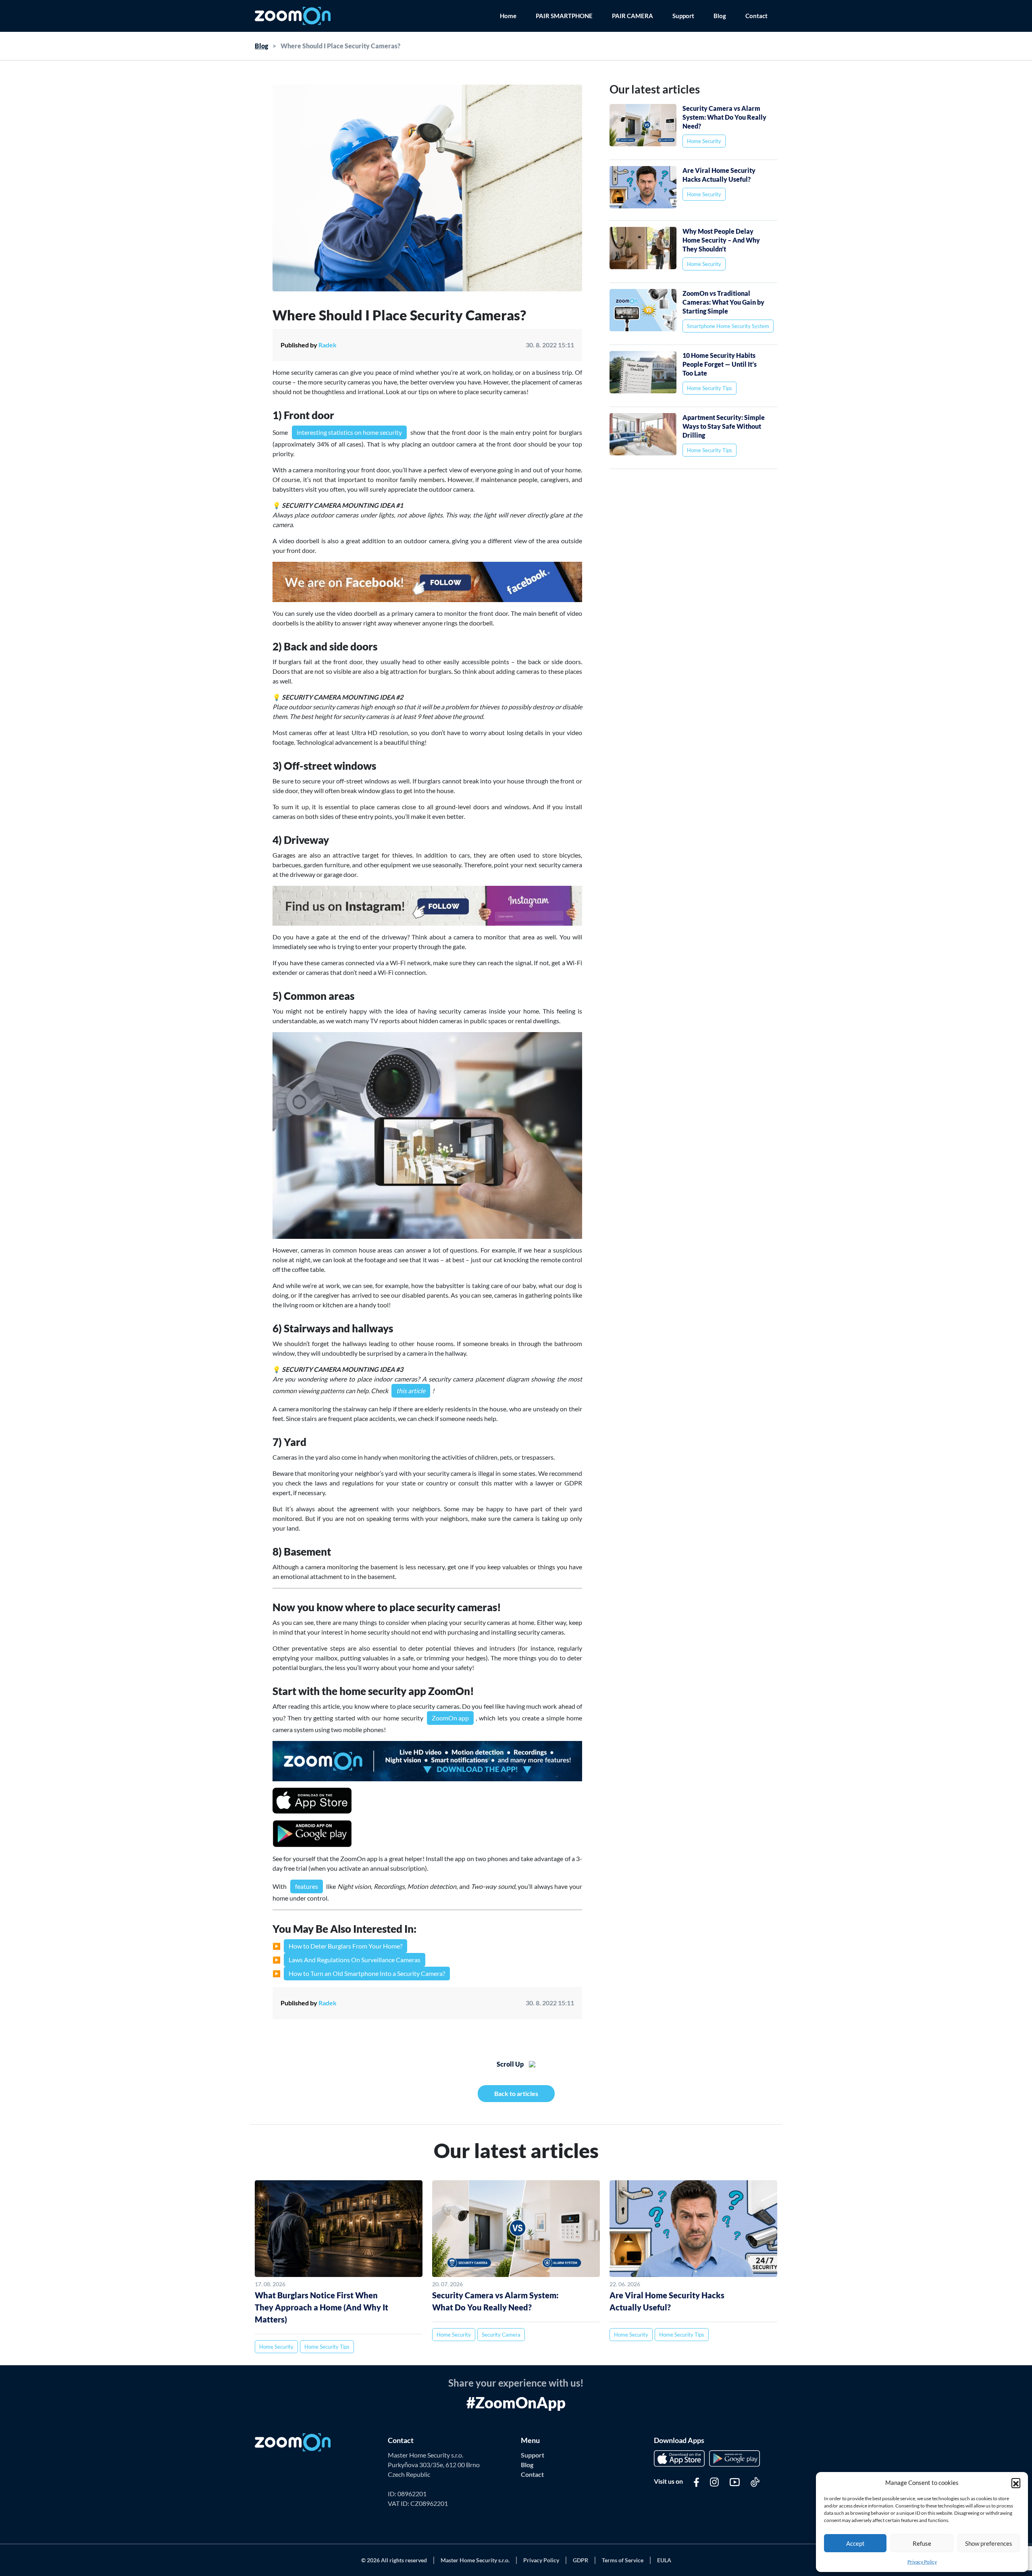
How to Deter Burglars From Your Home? (345, 1946)
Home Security (704, 141)
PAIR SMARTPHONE (564, 16)
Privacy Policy (922, 2562)
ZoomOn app (450, 1718)
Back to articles (516, 2093)
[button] (1016, 2483)
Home (508, 16)
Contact (756, 16)
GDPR (580, 2560)
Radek (328, 2003)
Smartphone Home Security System (728, 326)
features (307, 1886)
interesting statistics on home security (349, 432)
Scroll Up (511, 2064)
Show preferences (989, 2543)
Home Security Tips (709, 388)
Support (683, 16)
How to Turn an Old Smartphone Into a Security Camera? (367, 1973)
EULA (664, 2560)
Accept (855, 2543)
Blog (720, 16)
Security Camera (501, 2335)
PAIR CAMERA (633, 16)
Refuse (922, 2543)
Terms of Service (623, 2560)
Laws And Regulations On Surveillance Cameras (355, 1960)
